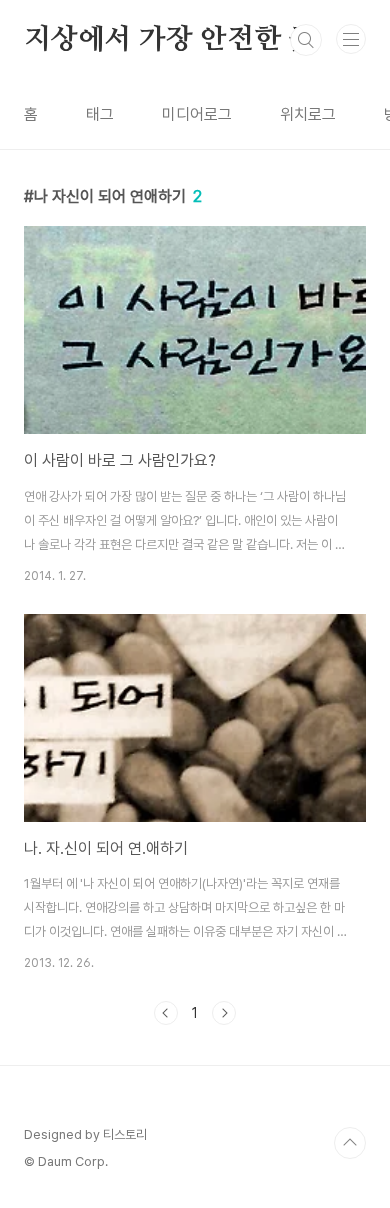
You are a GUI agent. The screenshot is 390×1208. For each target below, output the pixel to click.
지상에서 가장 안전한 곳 (169, 40)
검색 (306, 40)
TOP (350, 1143)
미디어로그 (197, 114)
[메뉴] (351, 39)
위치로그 (308, 114)
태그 (100, 114)
